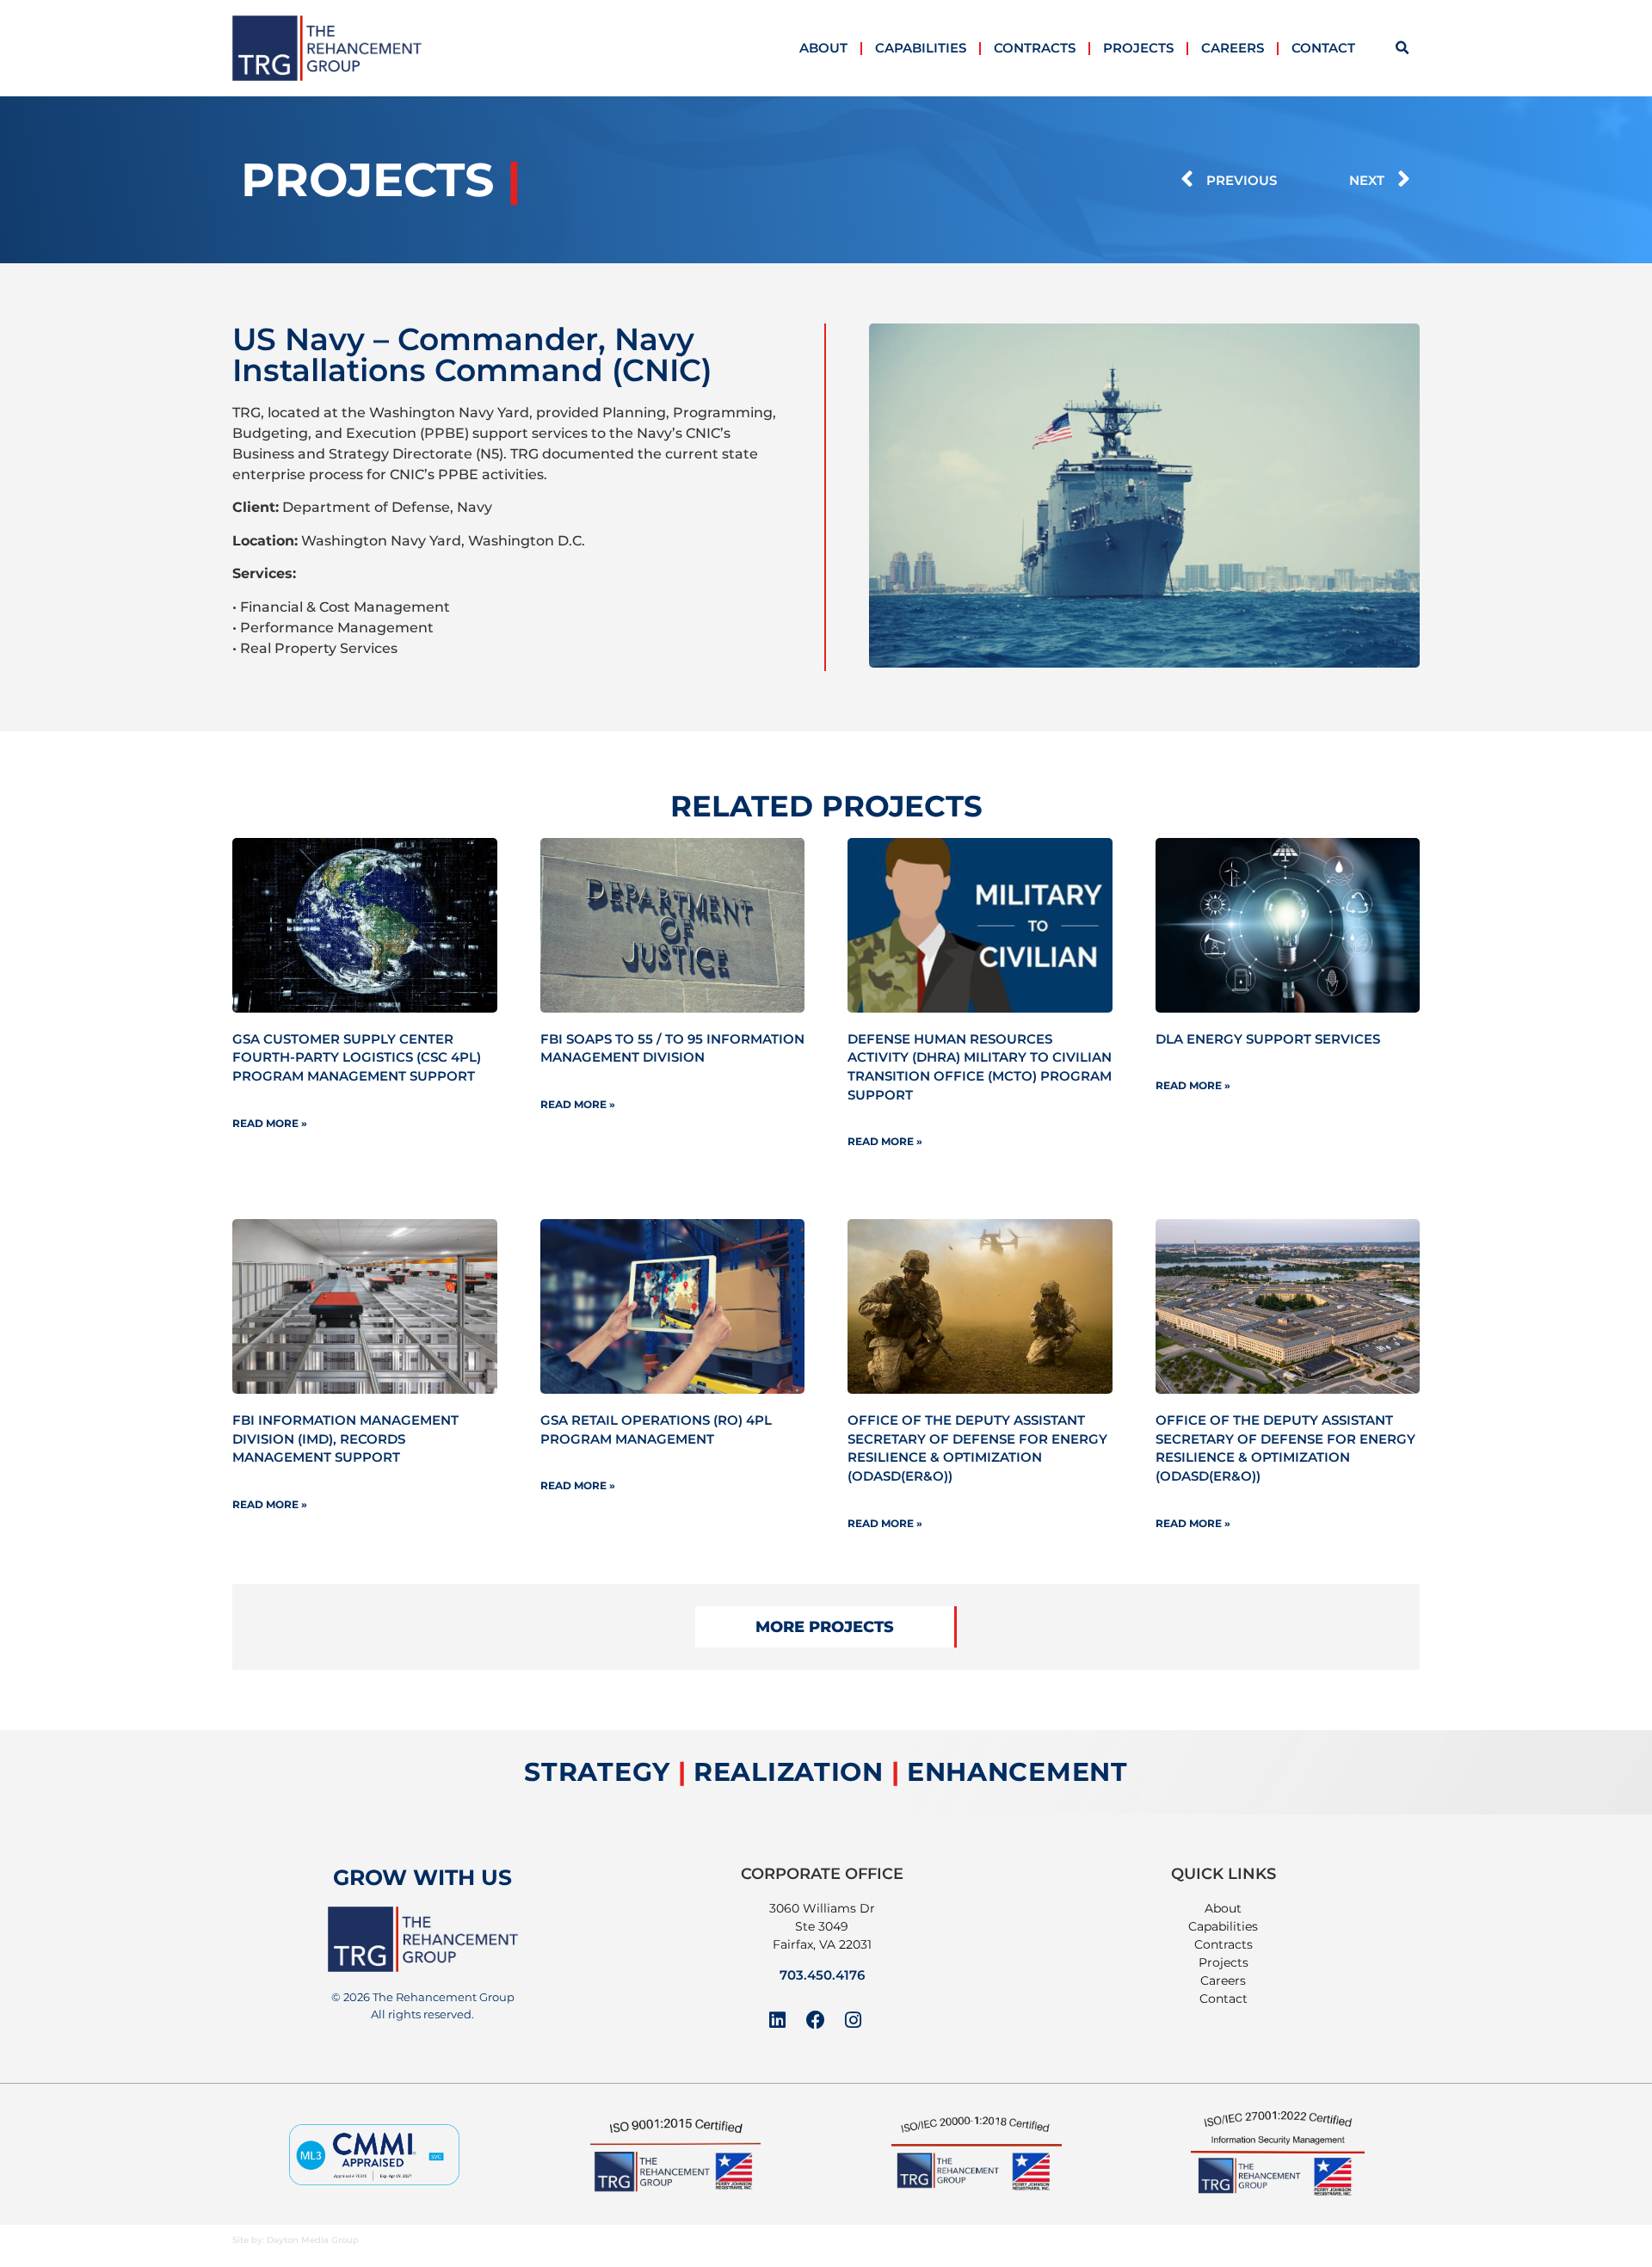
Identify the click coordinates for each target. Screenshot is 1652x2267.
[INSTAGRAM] (854, 2020)
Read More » (270, 1123)
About (823, 48)
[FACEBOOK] (816, 2020)
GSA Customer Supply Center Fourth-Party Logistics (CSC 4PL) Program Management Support (357, 1057)
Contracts (1035, 48)
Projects (1138, 48)
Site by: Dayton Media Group (296, 2240)
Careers (1233, 48)
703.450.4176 (822, 1975)
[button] (1402, 48)
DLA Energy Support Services (1268, 1039)
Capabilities (921, 48)
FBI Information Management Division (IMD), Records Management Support (345, 1438)
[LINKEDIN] (778, 2020)
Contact (1323, 48)
